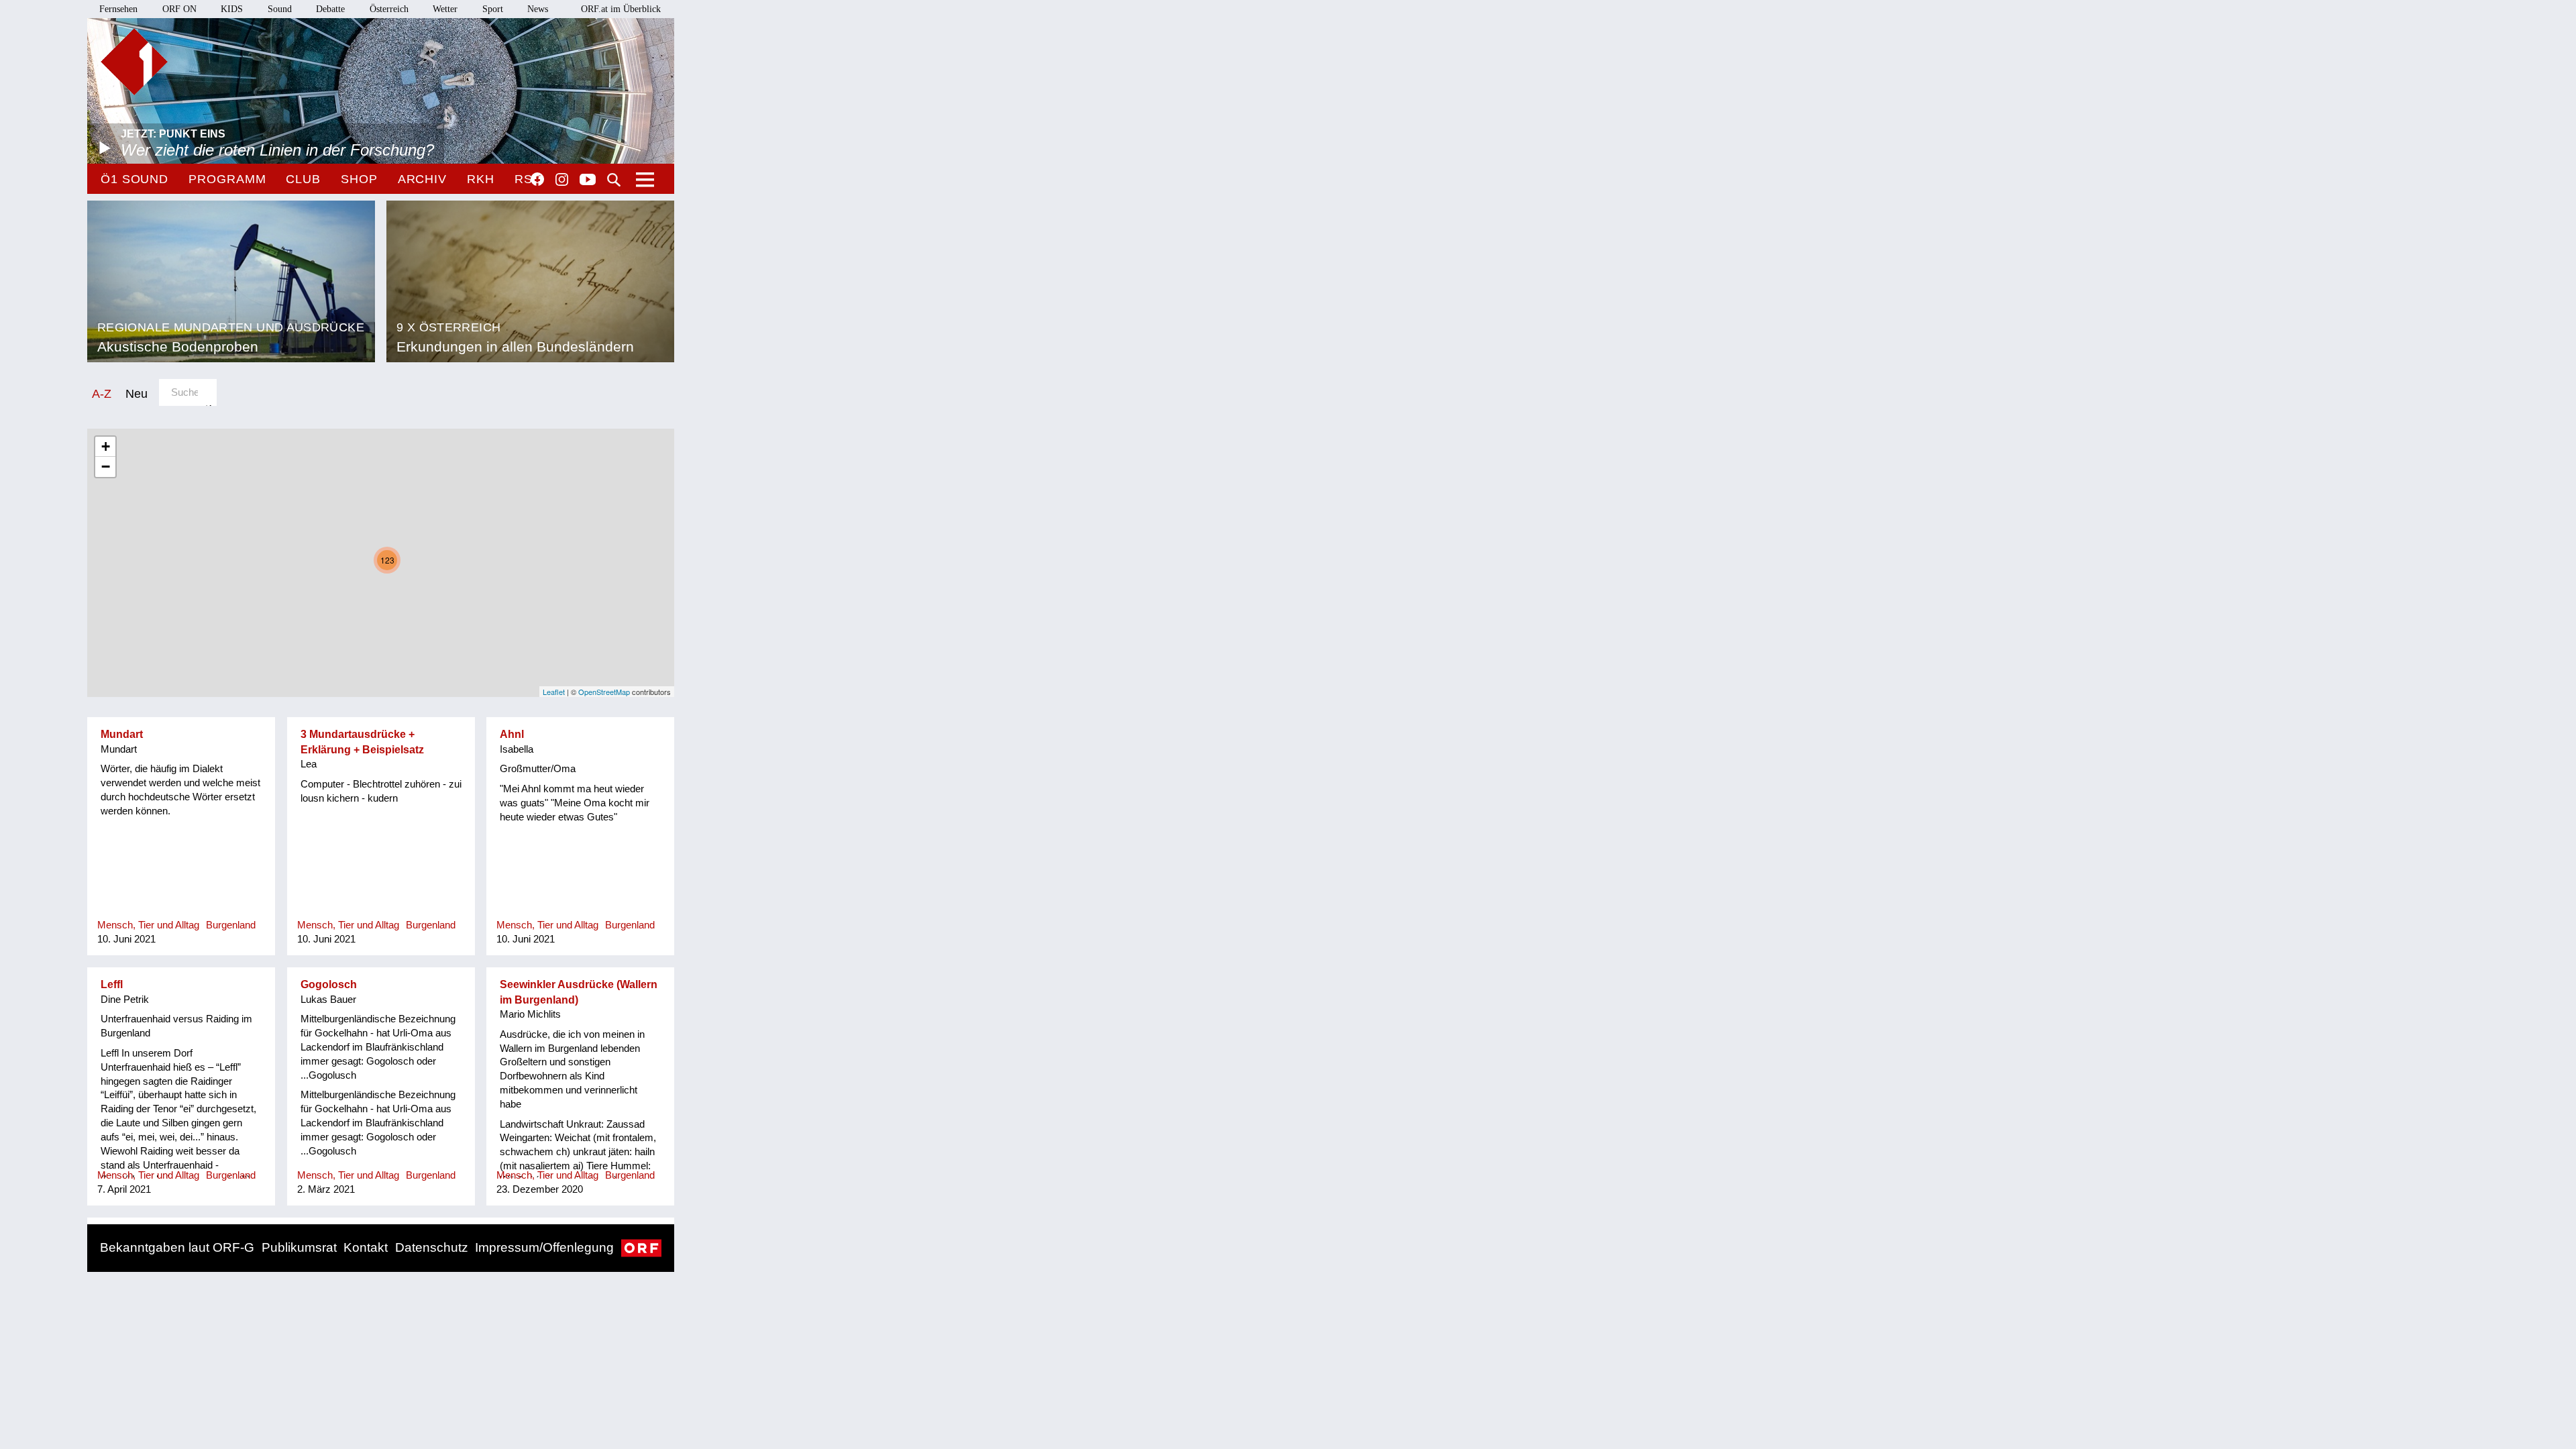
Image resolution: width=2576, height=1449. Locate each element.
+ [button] (106, 446)
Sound (280, 9)
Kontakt (366, 1247)
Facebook (537, 179)
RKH (481, 179)
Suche (614, 180)
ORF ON (179, 9)
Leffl (112, 984)
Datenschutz (432, 1247)
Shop (359, 179)
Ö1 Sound (135, 179)
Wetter (445, 9)
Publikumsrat (299, 1247)
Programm (227, 179)
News (538, 9)
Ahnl (512, 734)
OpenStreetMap (604, 692)
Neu (137, 393)
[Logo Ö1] (134, 62)
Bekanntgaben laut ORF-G (177, 1247)
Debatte (330, 9)
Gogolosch (329, 984)
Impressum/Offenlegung (544, 1247)
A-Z (102, 393)
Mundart (122, 734)
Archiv (422, 179)
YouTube (588, 180)
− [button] (106, 467)
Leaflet (554, 692)
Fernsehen (118, 9)
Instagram (562, 180)
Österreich (389, 9)
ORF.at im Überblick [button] (621, 9)
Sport (493, 9)
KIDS (232, 9)
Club (303, 179)
